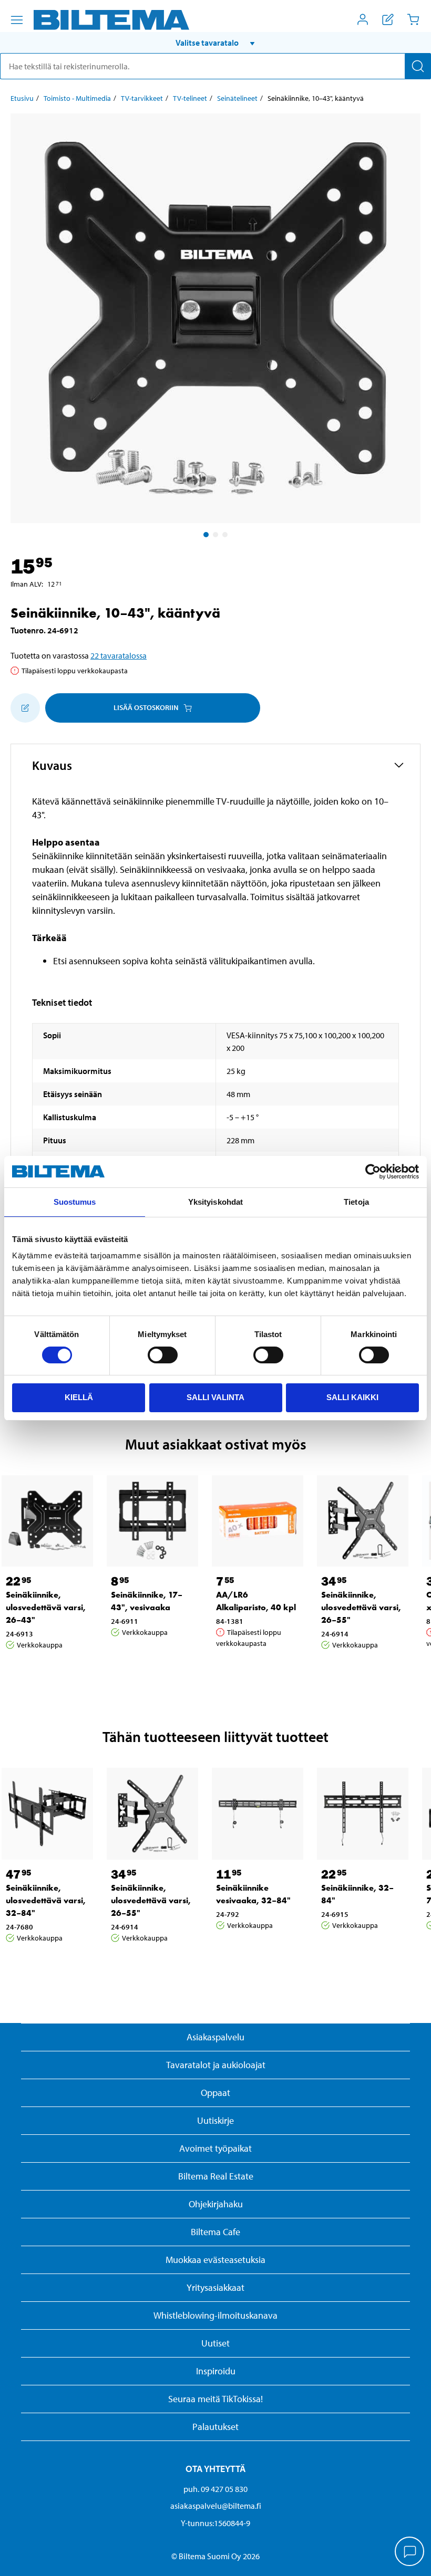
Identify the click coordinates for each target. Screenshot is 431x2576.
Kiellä (79, 1397)
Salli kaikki (352, 1397)
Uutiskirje (215, 2120)
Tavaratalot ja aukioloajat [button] (216, 2065)
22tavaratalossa (119, 655)
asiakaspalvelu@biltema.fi (216, 2506)
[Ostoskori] (413, 19)
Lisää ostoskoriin (146, 707)
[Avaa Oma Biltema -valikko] (363, 19)
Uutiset (215, 2343)
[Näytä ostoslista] (388, 19)
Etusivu (22, 98)
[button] (215, 43)
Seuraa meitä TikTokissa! (215, 2399)
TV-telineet (190, 98)
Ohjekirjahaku (216, 2204)
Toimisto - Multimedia (77, 98)
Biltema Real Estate (216, 2176)
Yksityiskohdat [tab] (215, 1202)
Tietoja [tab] (356, 1202)
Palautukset (215, 2427)
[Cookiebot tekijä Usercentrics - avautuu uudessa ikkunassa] (373, 1172)
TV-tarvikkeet (142, 98)
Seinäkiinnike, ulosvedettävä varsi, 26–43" (46, 1607)
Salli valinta (215, 1397)
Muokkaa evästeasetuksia (215, 2260)
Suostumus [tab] (75, 1202)
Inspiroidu (216, 2371)
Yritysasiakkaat (215, 2287)
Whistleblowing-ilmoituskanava (215, 2315)
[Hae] (418, 66)
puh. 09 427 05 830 (215, 2489)
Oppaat (215, 2093)
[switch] (163, 1355)
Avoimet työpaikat (215, 2148)
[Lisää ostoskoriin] (25, 708)
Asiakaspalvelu (215, 2037)
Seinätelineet (237, 98)
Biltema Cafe (215, 2232)
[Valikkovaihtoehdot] (17, 20)
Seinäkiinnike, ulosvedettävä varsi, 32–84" (46, 1900)
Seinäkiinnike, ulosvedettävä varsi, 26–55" (361, 1607)
